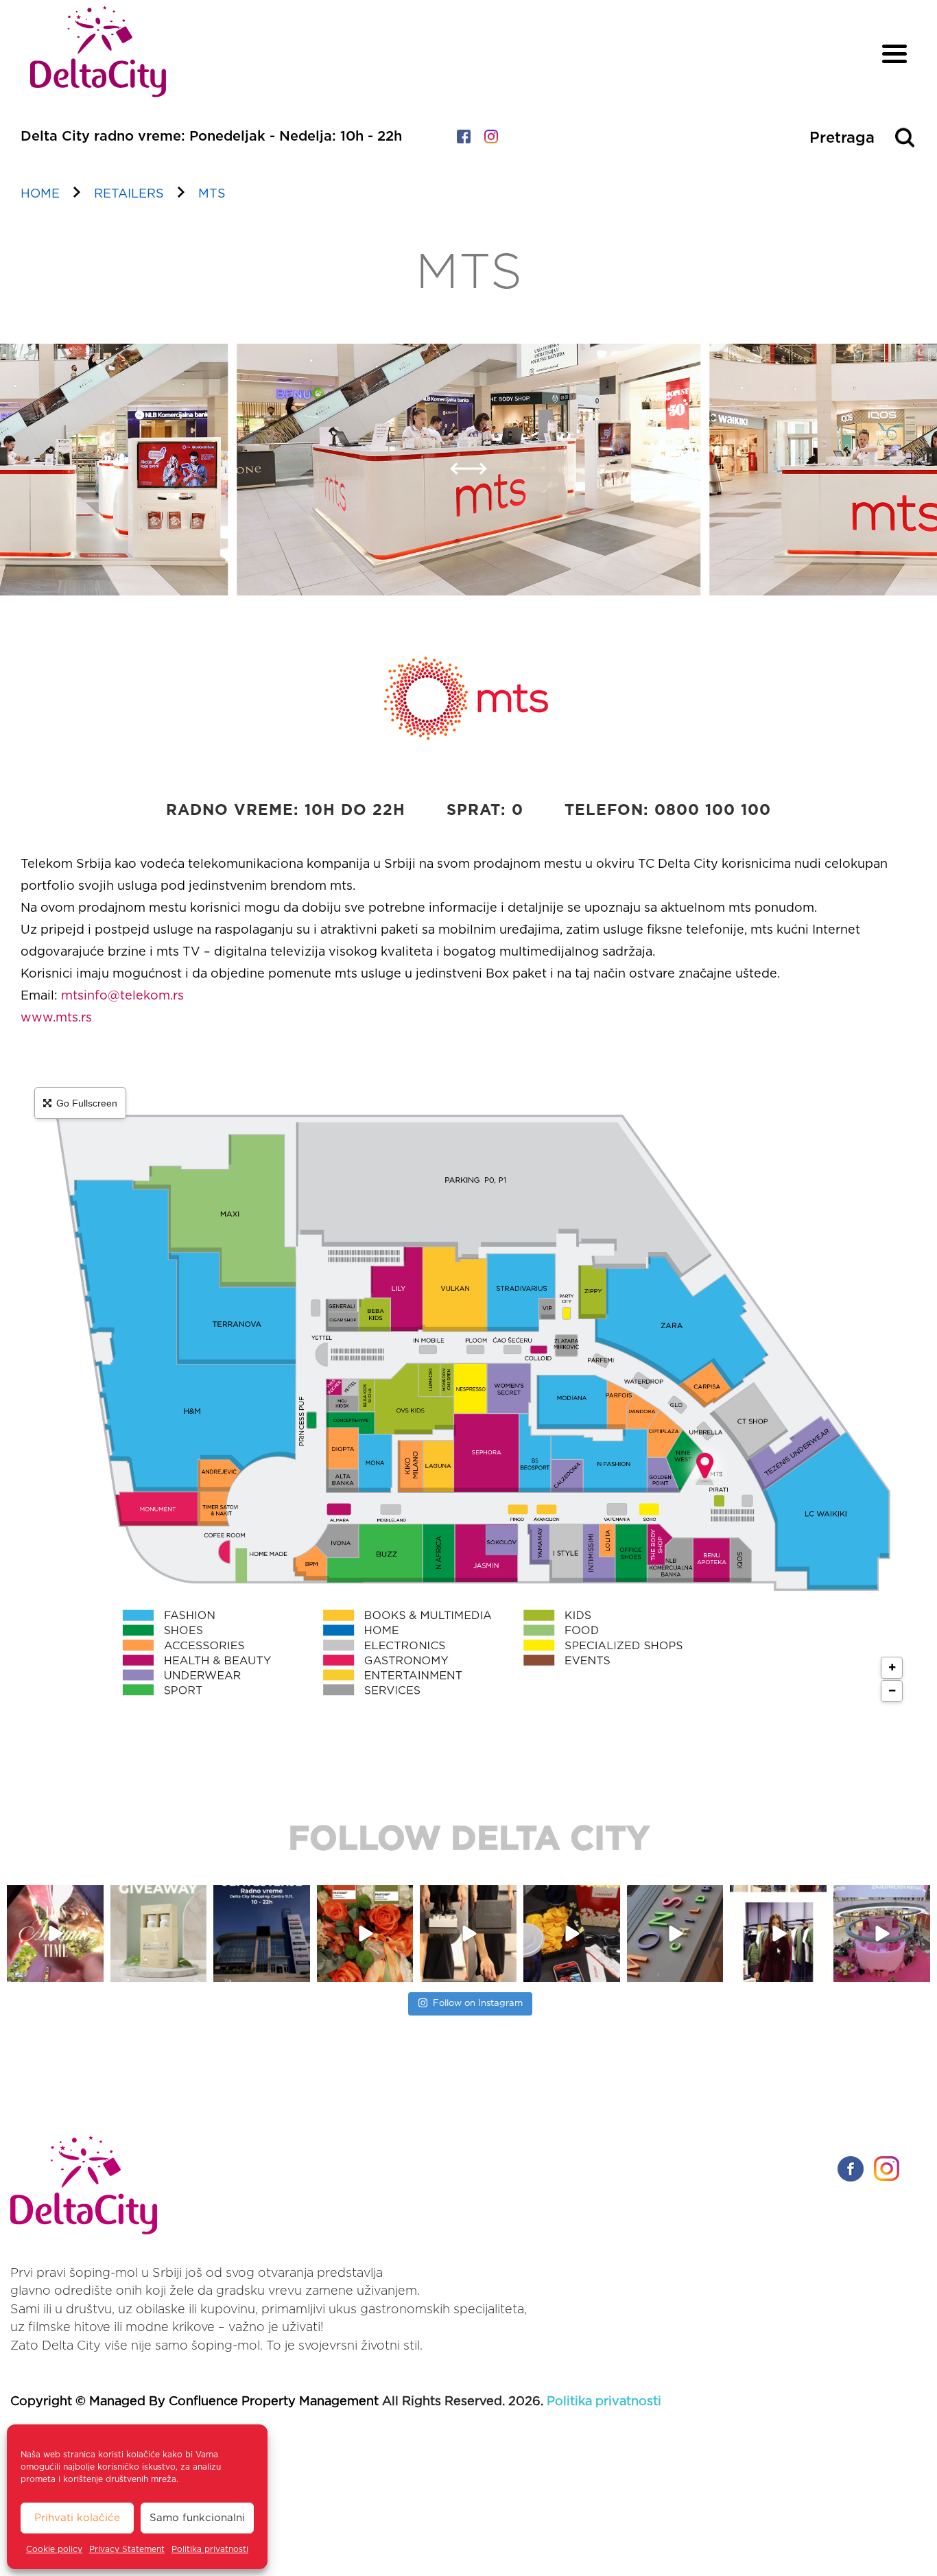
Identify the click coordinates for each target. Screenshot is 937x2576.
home (40, 194)
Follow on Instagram (478, 2004)
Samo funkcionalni (197, 2518)
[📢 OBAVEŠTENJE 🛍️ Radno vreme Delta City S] (262, 1934)
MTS (212, 194)
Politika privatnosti (210, 2549)
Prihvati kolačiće (77, 2518)
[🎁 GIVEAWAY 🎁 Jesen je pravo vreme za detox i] (159, 1934)
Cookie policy (54, 2549)
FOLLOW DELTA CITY (469, 1840)
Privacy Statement (127, 2549)
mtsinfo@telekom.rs (122, 996)
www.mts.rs (56, 1018)
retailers (129, 194)
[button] (459, 477)
